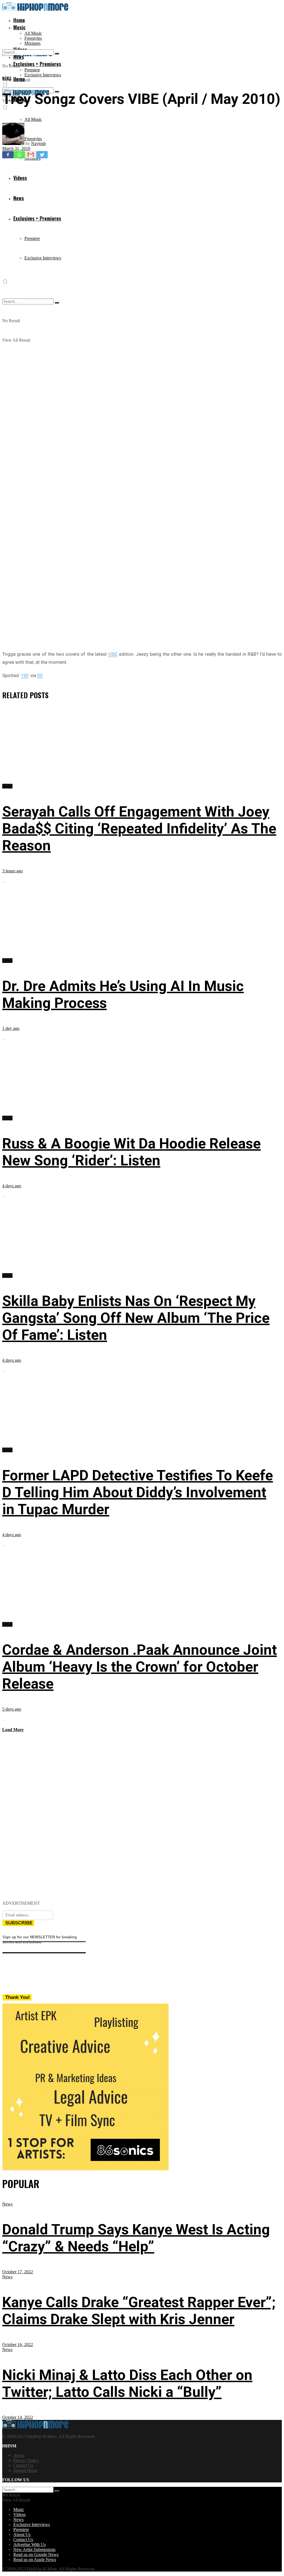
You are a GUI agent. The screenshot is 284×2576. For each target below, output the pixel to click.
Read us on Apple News (35, 2559)
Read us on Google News (36, 2554)
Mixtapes (32, 43)
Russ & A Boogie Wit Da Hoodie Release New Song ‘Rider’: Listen (131, 1152)
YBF (25, 675)
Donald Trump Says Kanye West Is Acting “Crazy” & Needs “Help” (136, 2238)
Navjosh (38, 143)
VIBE (113, 654)
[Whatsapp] (19, 155)
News (7, 78)
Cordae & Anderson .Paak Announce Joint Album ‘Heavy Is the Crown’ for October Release (140, 1667)
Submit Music (26, 2470)
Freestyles (33, 38)
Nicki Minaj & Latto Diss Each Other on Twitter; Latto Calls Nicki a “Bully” (127, 2384)
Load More (13, 1730)
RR (40, 675)
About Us (22, 2534)
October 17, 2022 (18, 2272)
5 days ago (12, 1709)
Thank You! (18, 1997)
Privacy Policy (26, 2460)
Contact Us (23, 2465)
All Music (33, 33)
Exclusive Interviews (43, 75)
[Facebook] (8, 155)
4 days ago (12, 1186)
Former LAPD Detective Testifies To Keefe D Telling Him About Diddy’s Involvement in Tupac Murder (138, 1492)
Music (19, 27)
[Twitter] (42, 155)
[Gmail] (31, 155)
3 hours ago (12, 871)
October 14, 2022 (18, 2417)
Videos (19, 2514)
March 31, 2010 (16, 148)
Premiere (32, 70)
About (19, 2455)
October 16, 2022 (18, 2345)
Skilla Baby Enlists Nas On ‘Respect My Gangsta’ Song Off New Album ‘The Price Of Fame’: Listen (136, 1318)
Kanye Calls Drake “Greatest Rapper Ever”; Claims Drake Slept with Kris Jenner (139, 2311)
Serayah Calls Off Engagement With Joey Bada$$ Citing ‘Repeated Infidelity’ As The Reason (139, 829)
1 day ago (11, 1028)
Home (19, 20)
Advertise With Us (30, 2544)
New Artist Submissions (34, 2549)
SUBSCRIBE (19, 1923)
